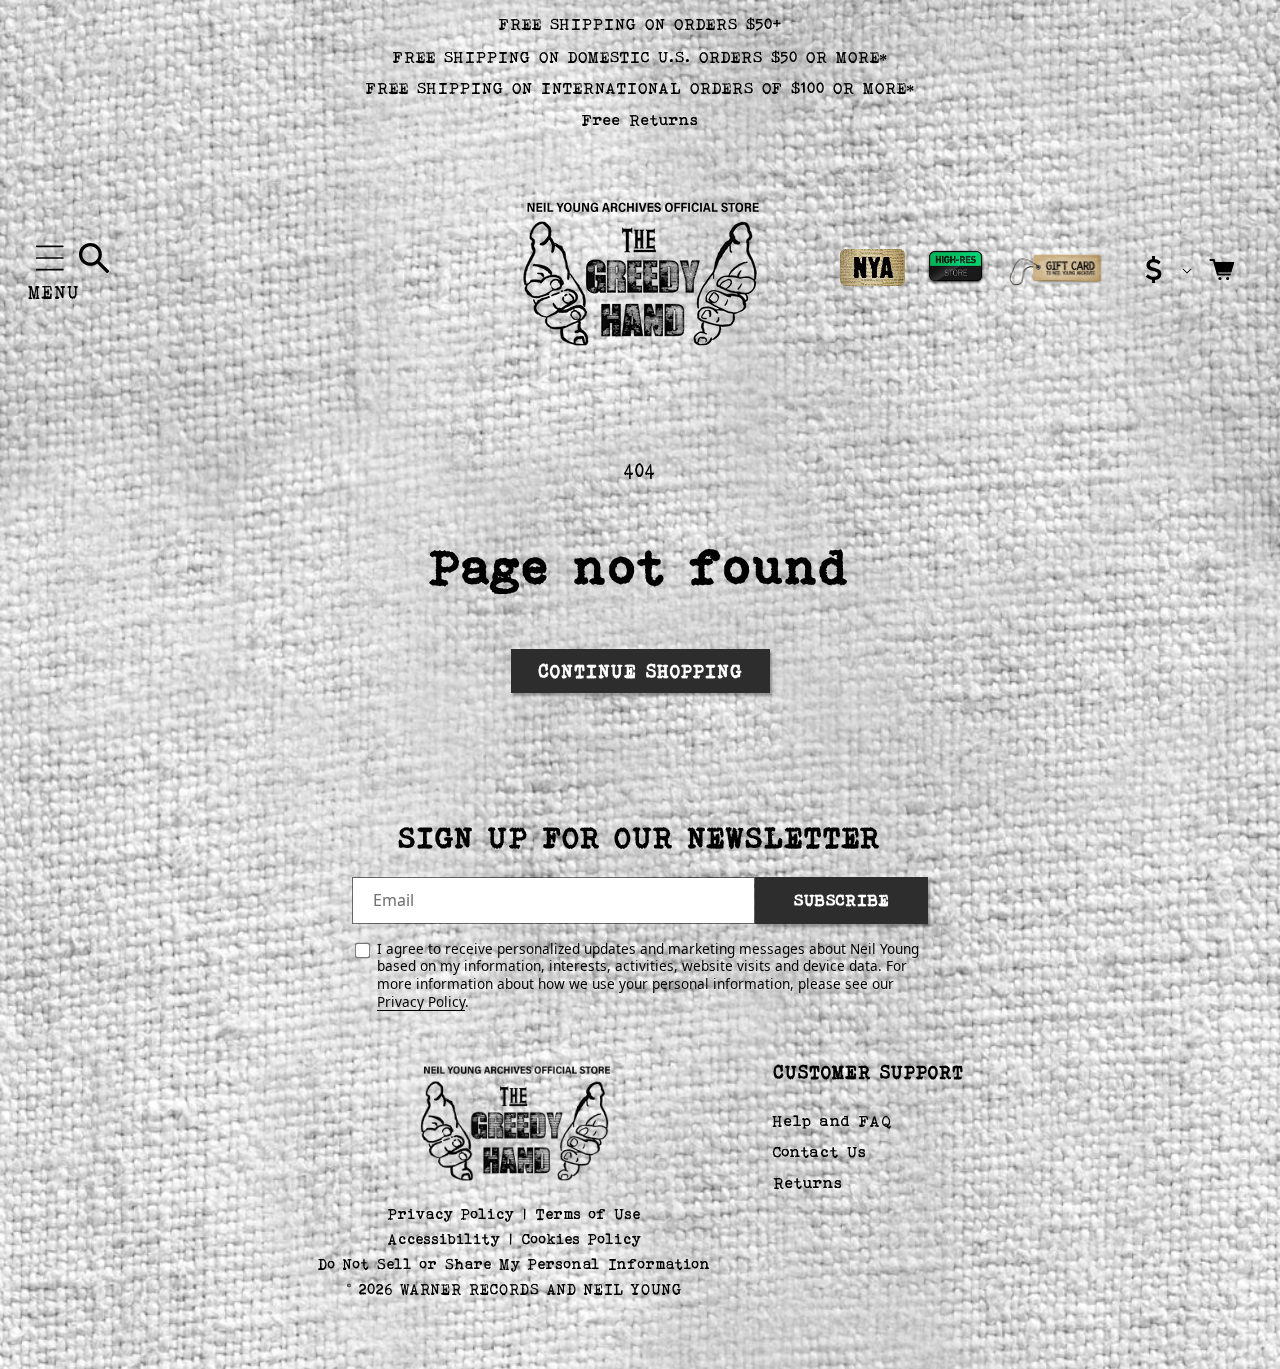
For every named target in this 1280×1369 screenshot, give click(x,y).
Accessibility (444, 1238)
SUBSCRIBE (841, 900)
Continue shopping (640, 671)
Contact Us (820, 1151)
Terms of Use (588, 1213)
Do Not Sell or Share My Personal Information (514, 1263)
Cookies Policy (582, 1238)
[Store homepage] (514, 1121)
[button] (50, 258)
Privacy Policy (421, 1001)
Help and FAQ (832, 1121)
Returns (808, 1182)
